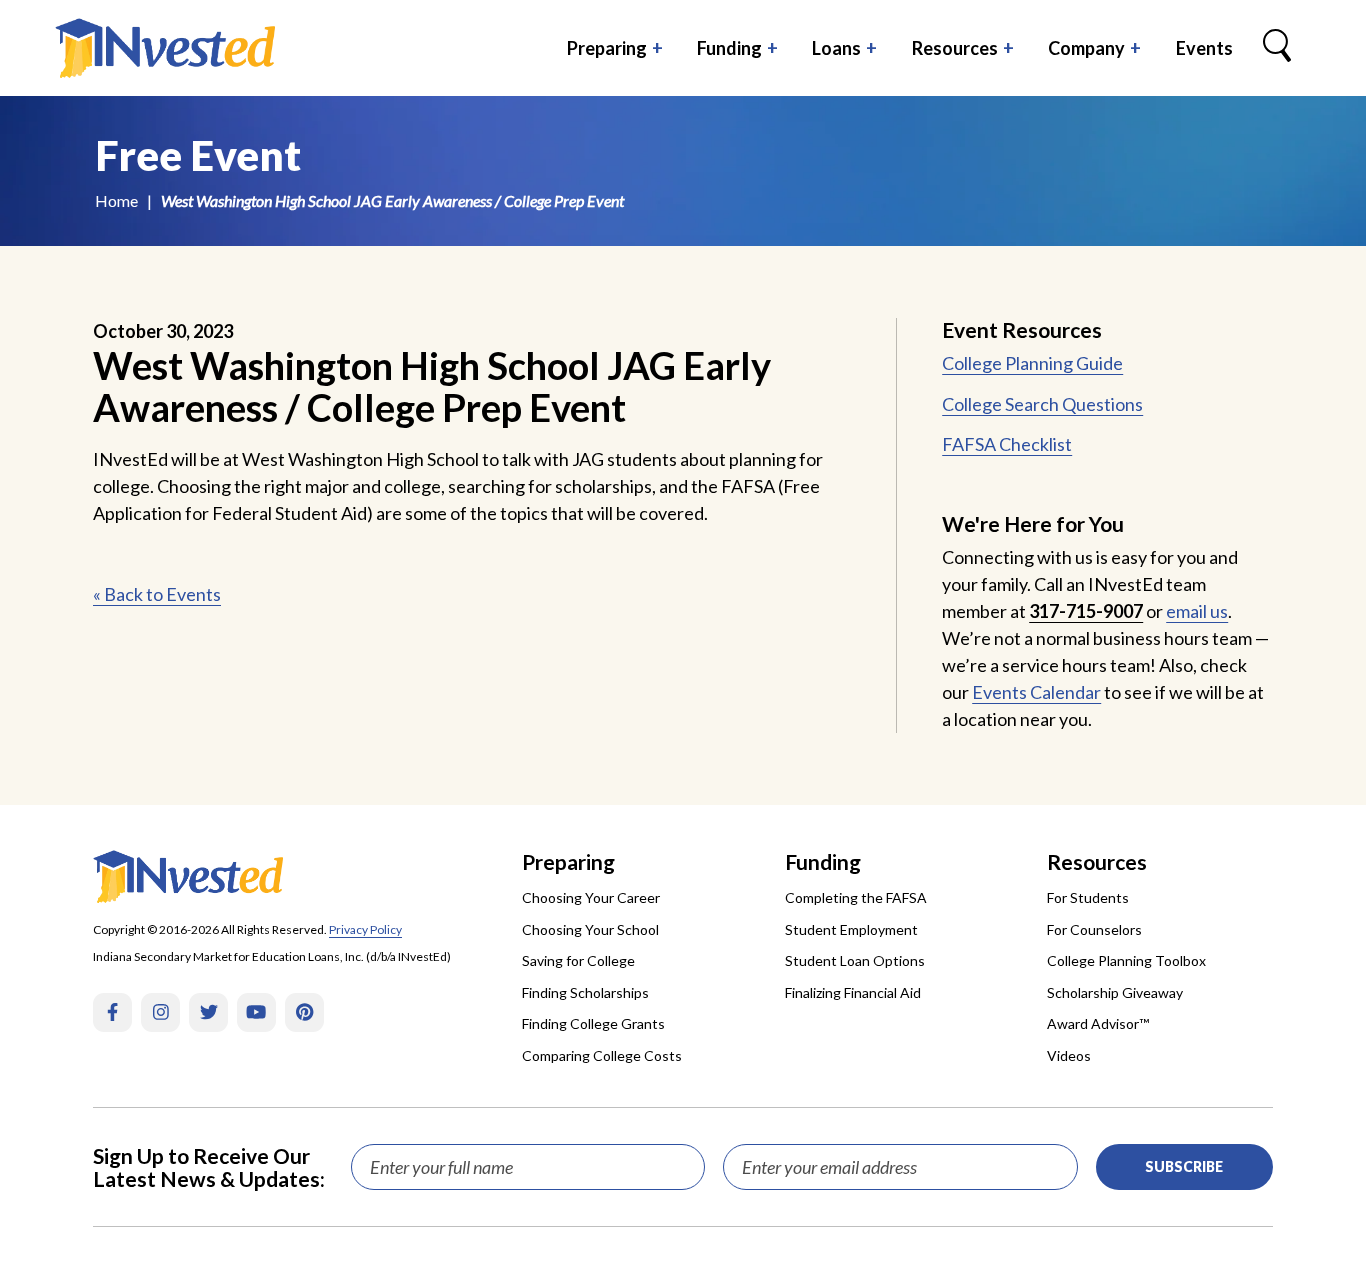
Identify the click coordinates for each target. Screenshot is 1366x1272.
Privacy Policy (365, 929)
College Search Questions (1042, 404)
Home (116, 200)
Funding (729, 48)
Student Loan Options (855, 960)
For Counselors (1094, 929)
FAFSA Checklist (1007, 444)
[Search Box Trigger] (1277, 48)
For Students (1088, 897)
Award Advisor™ (1098, 1023)
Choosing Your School (590, 929)
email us (1197, 611)
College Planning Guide (1032, 363)
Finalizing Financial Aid (853, 992)
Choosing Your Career (591, 897)
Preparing (607, 48)
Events (1204, 48)
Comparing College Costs (602, 1055)
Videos (1069, 1055)
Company (1086, 48)
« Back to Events (157, 594)
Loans (836, 48)
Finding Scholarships (585, 992)
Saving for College (578, 960)
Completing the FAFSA (856, 897)
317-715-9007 (1086, 611)
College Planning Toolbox (1126, 960)
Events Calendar (1036, 692)
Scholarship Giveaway (1115, 992)
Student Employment (851, 929)
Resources (955, 48)
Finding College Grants (593, 1023)
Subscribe (1184, 1166)
